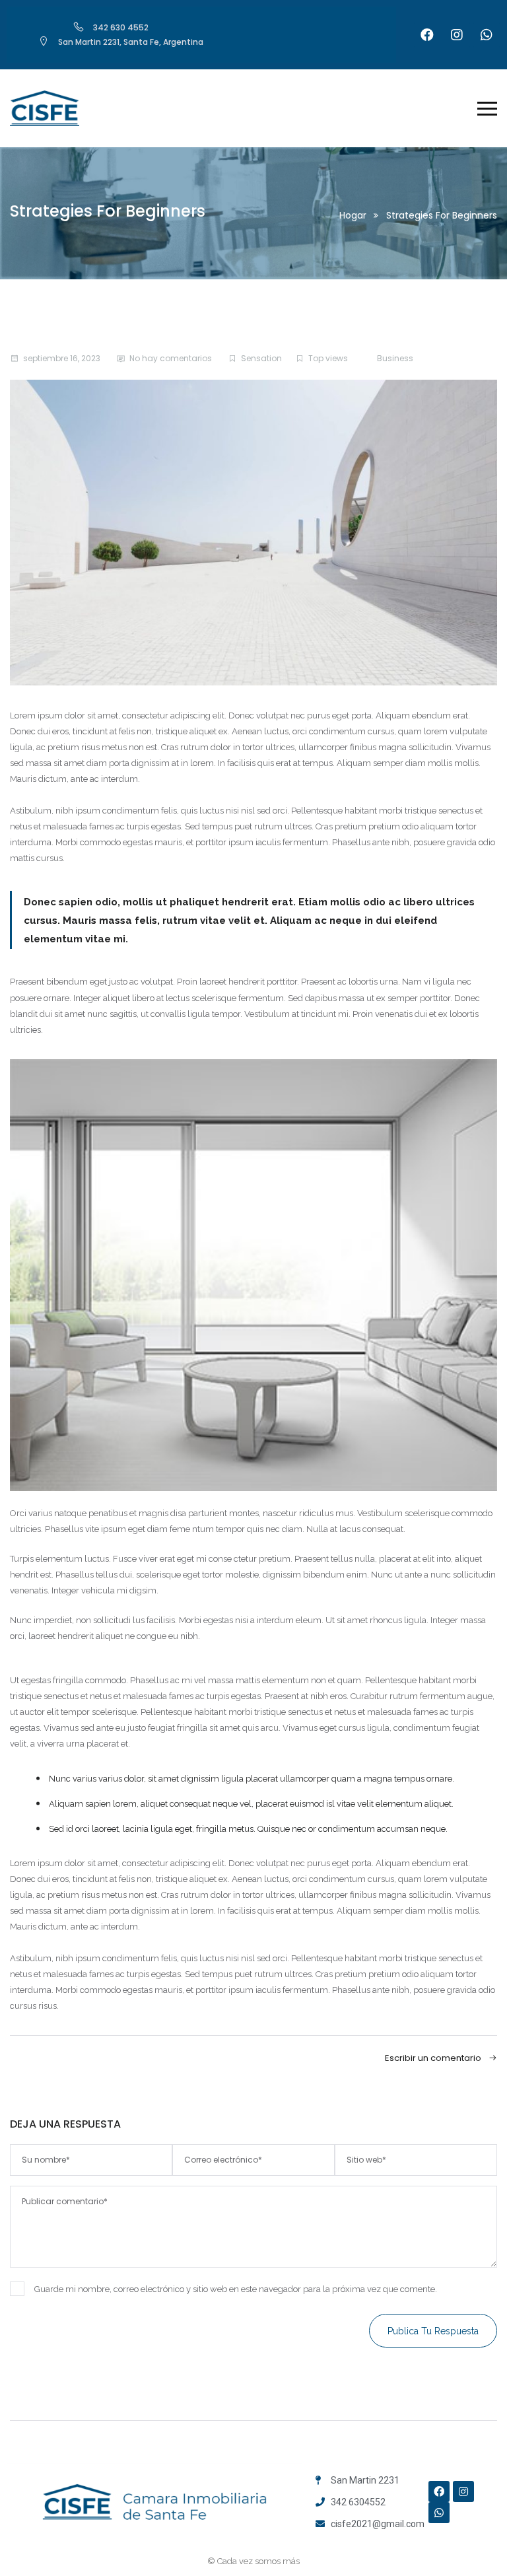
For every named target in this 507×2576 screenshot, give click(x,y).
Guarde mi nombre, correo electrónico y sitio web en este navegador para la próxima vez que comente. (236, 2289)
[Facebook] (427, 35)
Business (395, 358)
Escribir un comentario (434, 2058)
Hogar (353, 215)
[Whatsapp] (487, 35)
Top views (328, 358)
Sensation (261, 358)
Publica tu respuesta (433, 2331)
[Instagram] (457, 35)
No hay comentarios (171, 358)
